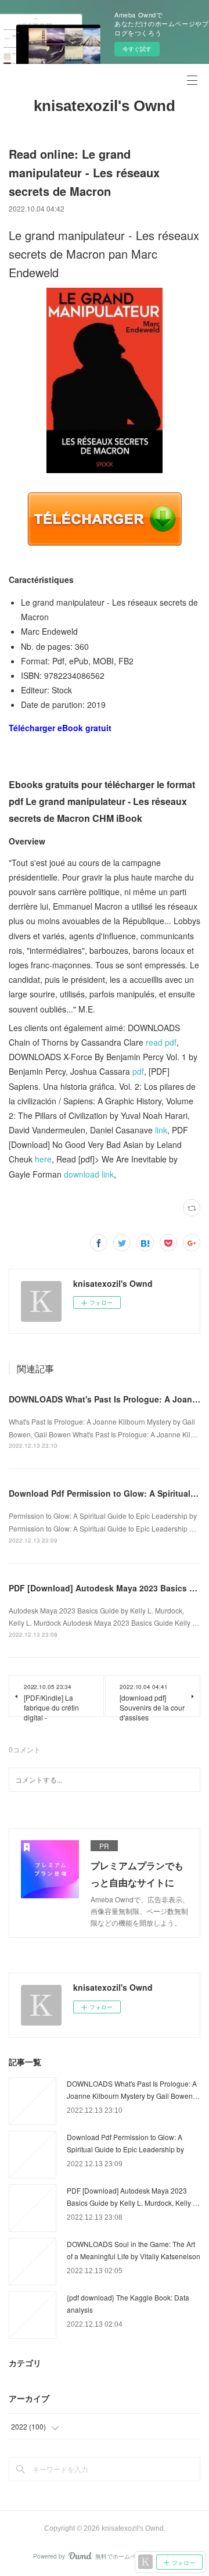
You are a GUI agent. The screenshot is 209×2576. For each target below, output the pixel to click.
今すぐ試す (137, 49)
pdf (138, 1071)
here (43, 1159)
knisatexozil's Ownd (105, 106)
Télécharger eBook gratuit (60, 728)
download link (89, 1174)
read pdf (161, 1042)
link (161, 1130)
